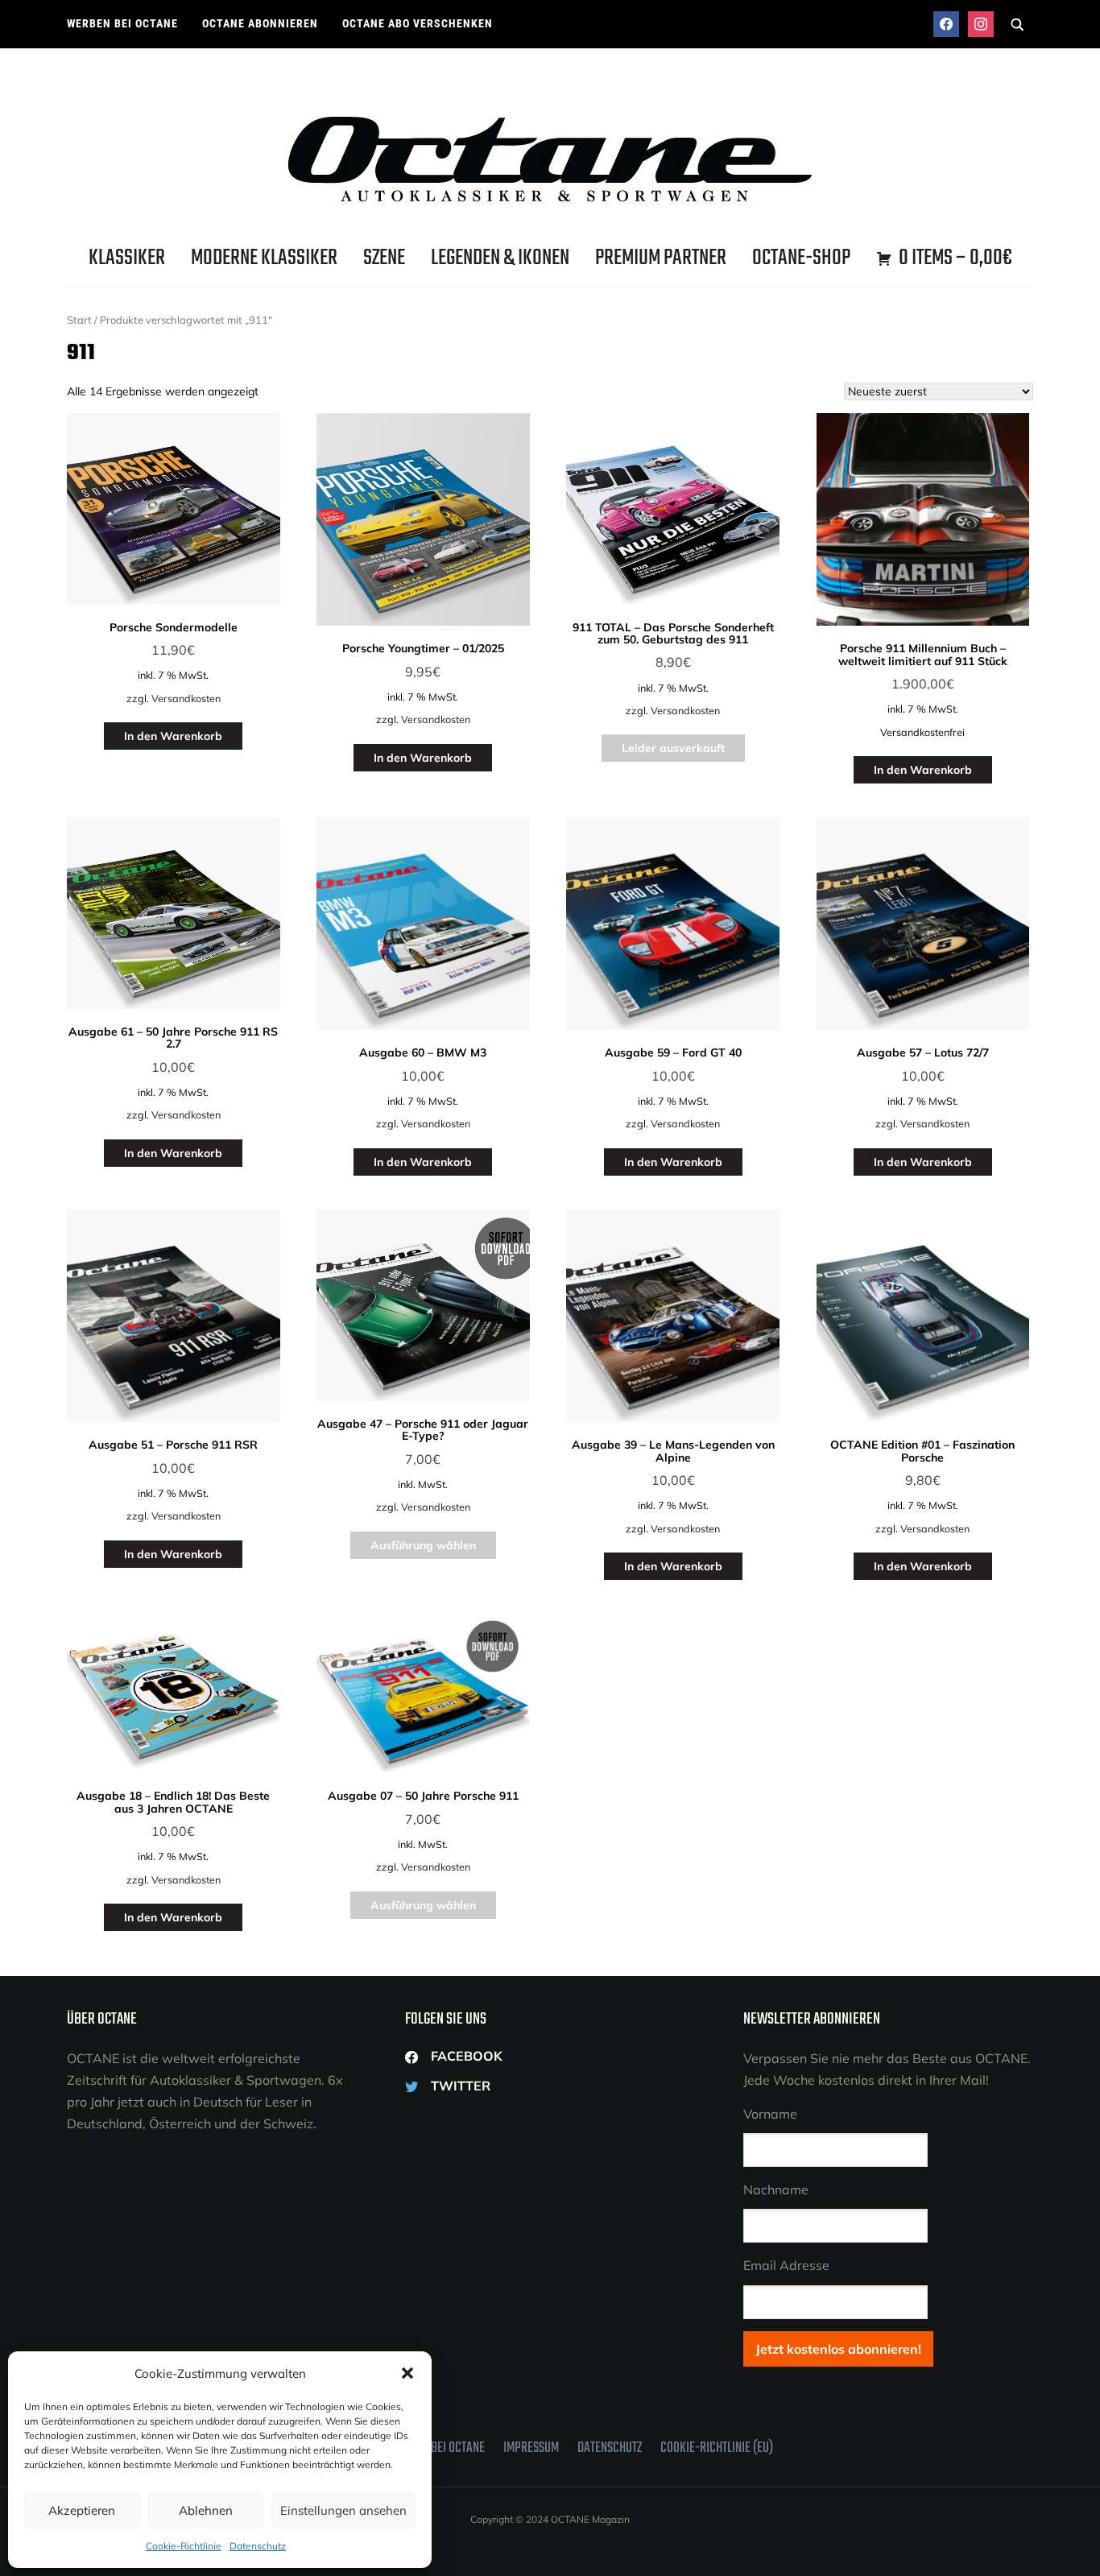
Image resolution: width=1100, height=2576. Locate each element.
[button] (407, 2373)
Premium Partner (661, 258)
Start (79, 320)
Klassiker (127, 258)
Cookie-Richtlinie (184, 2546)
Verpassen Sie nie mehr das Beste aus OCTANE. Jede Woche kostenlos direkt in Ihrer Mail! (887, 2069)
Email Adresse (786, 2265)
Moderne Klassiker (264, 258)
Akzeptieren (82, 2510)
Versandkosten (186, 698)
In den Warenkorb (173, 736)
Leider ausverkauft (673, 748)
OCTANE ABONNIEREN (260, 23)
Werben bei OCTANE (122, 23)
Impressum (531, 2448)
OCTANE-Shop (801, 258)
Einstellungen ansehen (343, 2510)
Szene (384, 258)
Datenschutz (258, 2546)
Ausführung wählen (423, 1545)
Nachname (776, 2189)
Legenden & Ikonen (500, 258)
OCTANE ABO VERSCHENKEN (418, 23)
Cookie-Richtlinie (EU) (717, 2448)
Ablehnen (206, 2510)
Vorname (770, 2114)
